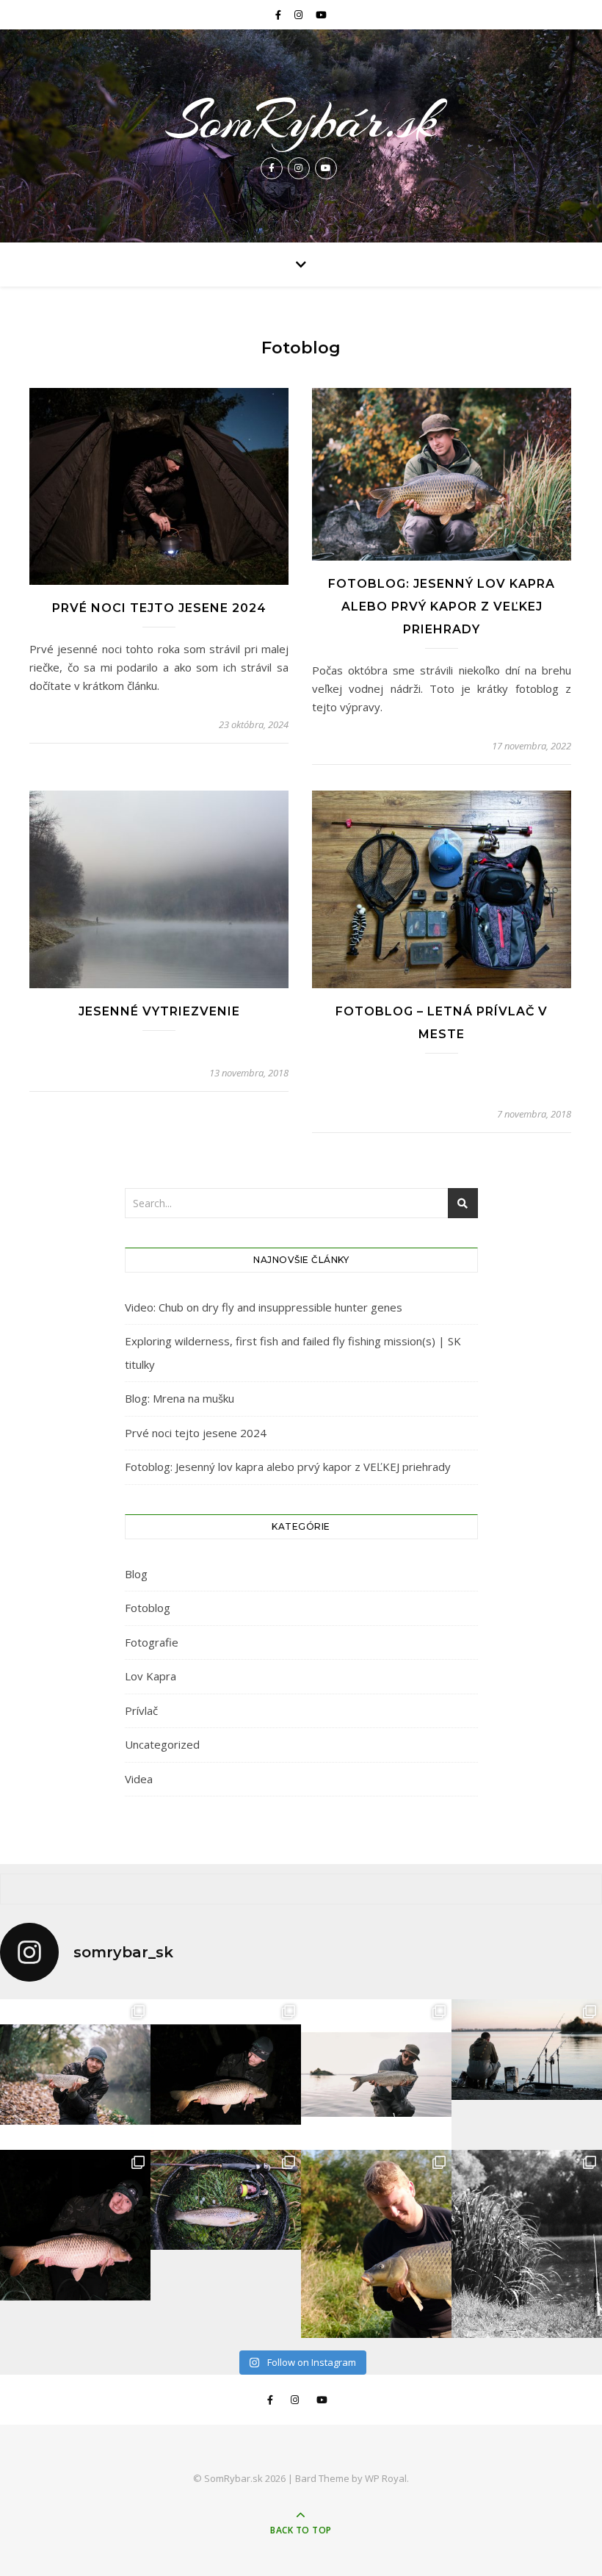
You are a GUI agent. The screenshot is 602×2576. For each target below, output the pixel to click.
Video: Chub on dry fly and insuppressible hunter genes (264, 1307)
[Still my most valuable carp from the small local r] (376, 2244)
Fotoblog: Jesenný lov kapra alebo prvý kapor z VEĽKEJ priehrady (442, 607)
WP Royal (386, 2478)
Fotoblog (148, 1608)
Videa (139, 1779)
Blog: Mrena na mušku (179, 1398)
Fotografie (152, 1642)
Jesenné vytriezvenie (159, 1011)
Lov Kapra (150, 1676)
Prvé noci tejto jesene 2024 (159, 608)
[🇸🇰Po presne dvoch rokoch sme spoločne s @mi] (527, 2050)
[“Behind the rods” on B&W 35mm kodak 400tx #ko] (527, 2244)
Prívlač (141, 1710)
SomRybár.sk (301, 120)
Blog (136, 1574)
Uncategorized (162, 1744)
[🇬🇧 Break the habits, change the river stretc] (226, 2075)
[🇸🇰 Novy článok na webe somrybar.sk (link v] (75, 2225)
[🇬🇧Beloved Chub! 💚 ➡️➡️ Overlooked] (75, 2075)
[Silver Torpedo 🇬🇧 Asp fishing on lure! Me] (376, 2075)
